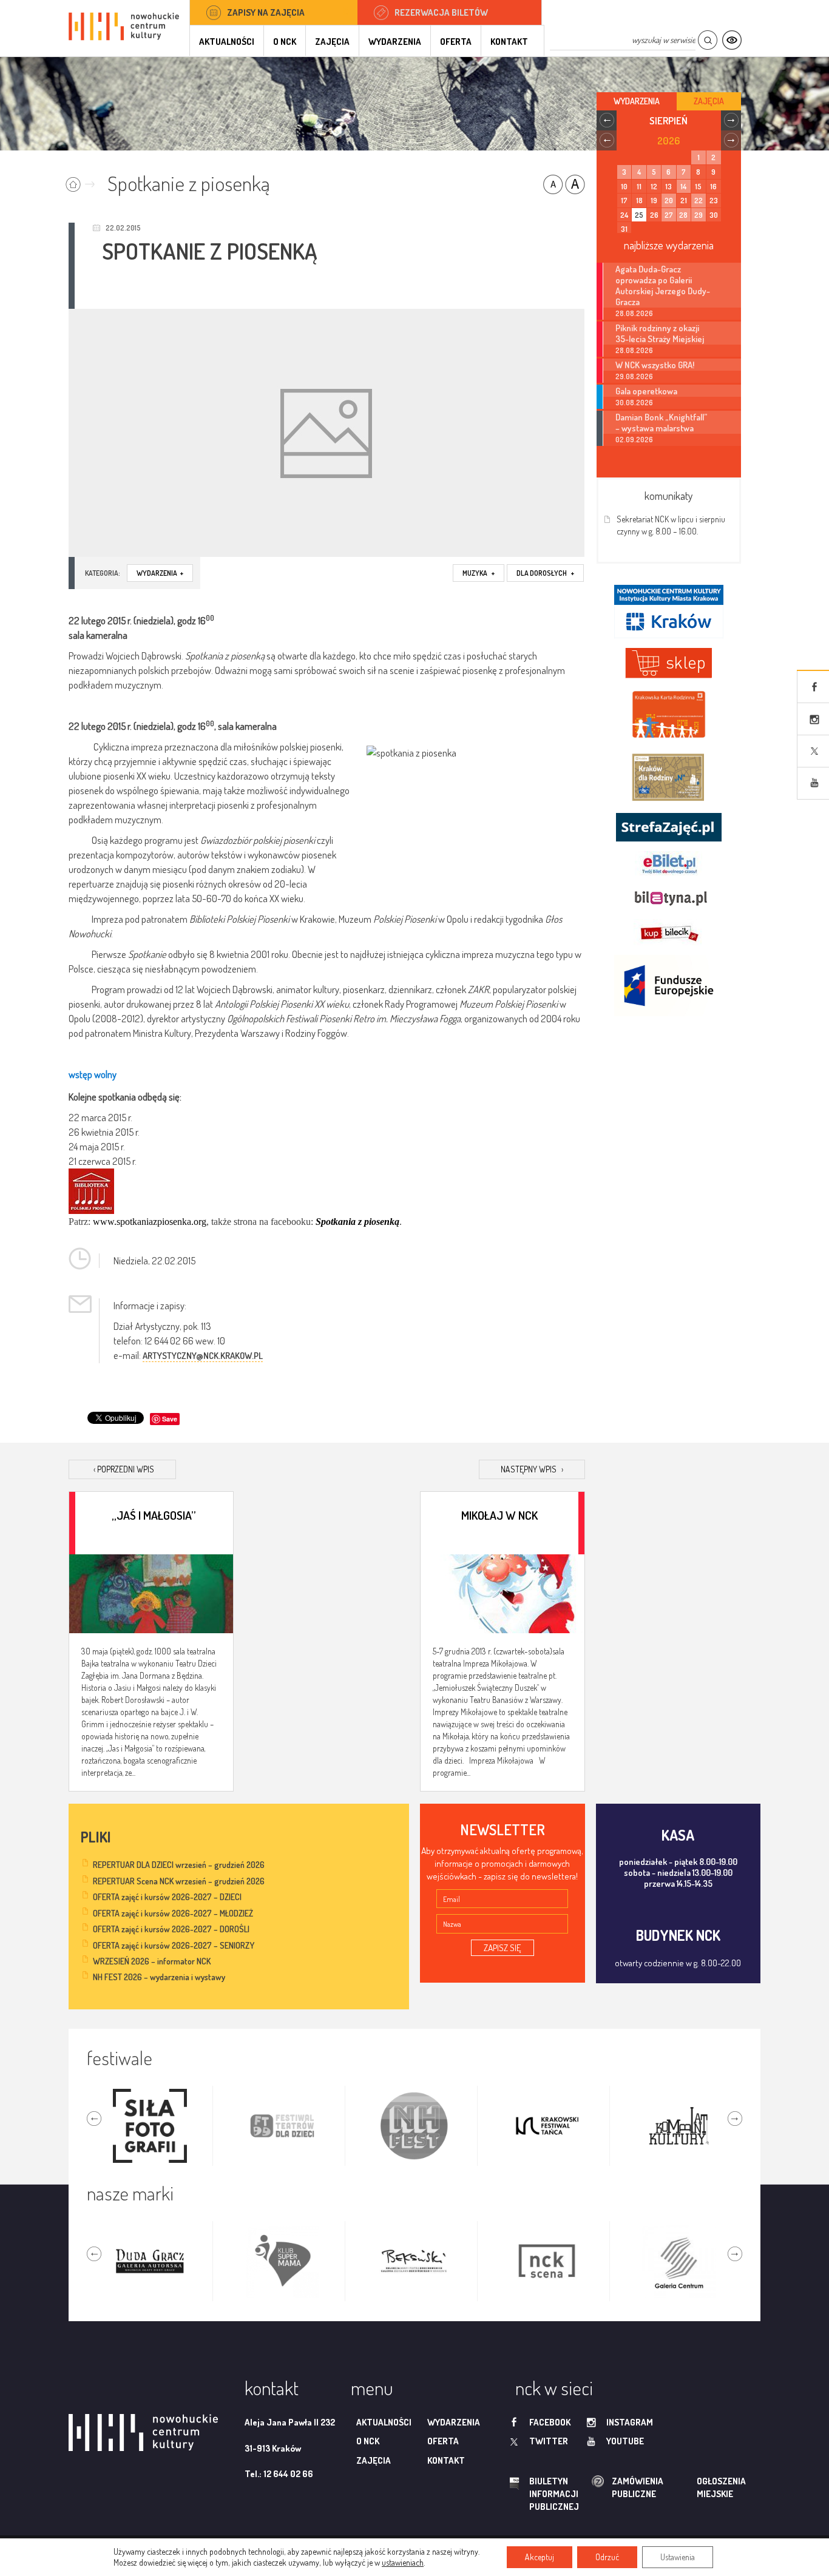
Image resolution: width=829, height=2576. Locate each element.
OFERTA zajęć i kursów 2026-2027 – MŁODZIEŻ (173, 1913)
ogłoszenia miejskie (698, 2487)
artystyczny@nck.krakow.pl (203, 1356)
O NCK (285, 42)
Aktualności (227, 42)
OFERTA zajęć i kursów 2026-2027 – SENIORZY (174, 1945)
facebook (550, 2422)
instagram (630, 2422)
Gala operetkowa (646, 391)
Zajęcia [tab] (709, 101)
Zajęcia (332, 42)
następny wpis (532, 1469)
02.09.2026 (634, 440)
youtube (625, 2441)
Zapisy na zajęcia (266, 12)
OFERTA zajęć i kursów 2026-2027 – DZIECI (167, 1897)
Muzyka (479, 573)
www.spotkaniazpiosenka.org (150, 1222)
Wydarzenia (395, 42)
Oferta (456, 42)
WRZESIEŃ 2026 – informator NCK (152, 1961)
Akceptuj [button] (540, 2557)
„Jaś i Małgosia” (154, 1515)
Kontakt (509, 42)
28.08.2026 (634, 313)
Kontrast (732, 40)
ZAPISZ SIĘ (502, 1948)
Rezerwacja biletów (441, 12)
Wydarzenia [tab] (637, 101)
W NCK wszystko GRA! (655, 365)
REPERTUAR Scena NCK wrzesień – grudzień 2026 (179, 1881)
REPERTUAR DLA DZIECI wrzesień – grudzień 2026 (179, 1865)
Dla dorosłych (545, 573)
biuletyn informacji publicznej (543, 2494)
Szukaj (707, 40)
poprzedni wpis (124, 1469)
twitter (549, 2441)
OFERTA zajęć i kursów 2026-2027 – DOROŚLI (171, 1929)
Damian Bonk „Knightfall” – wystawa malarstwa (662, 422)
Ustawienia (678, 2557)
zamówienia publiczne (599, 2488)
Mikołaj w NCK (499, 1515)
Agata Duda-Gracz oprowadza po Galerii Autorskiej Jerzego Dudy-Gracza (663, 285)
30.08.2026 (634, 403)
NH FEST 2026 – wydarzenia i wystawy (159, 1977)
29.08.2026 (634, 376)
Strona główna (83, 180)
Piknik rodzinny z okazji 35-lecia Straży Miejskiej (660, 333)
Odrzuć (607, 2557)
